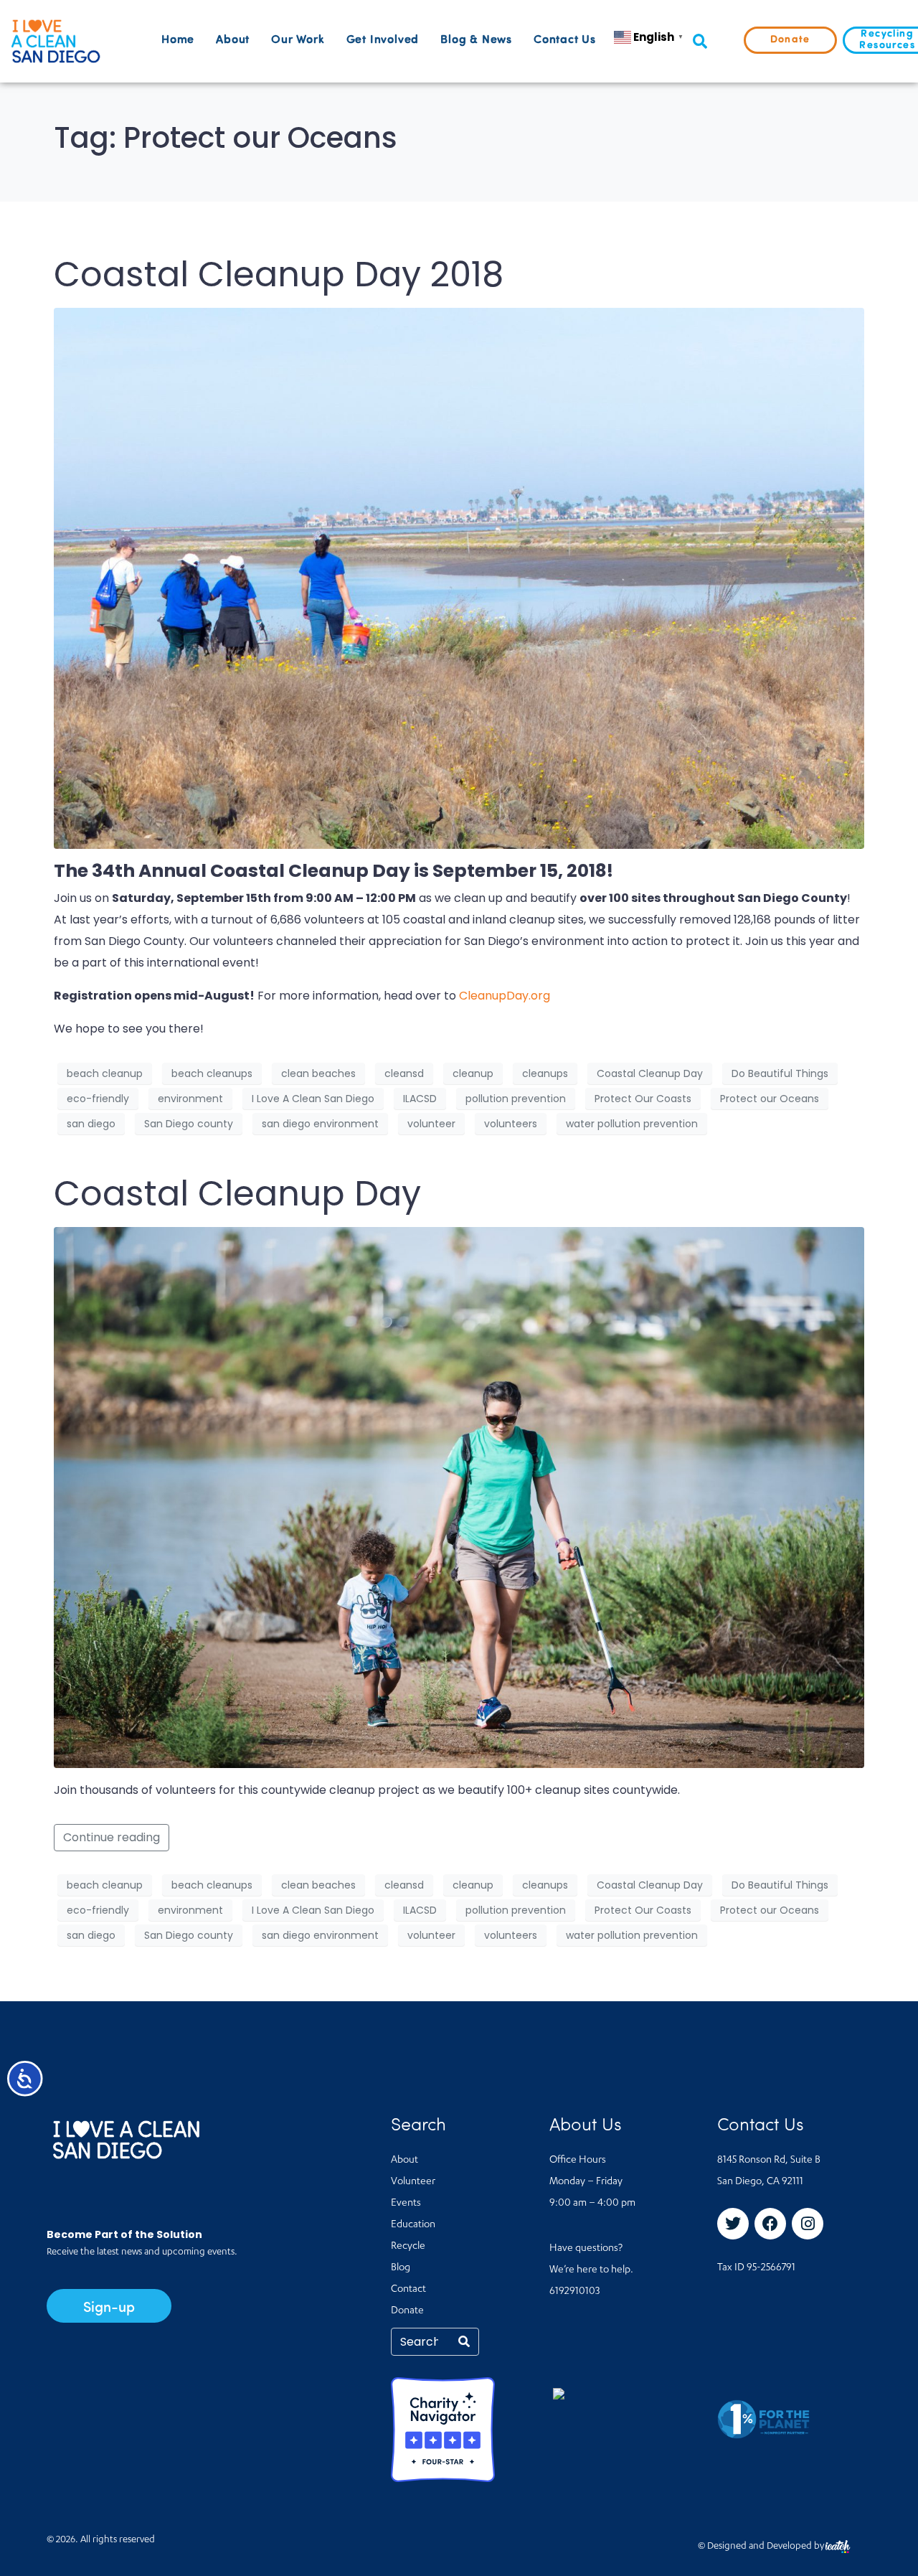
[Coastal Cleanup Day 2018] (459, 577)
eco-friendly (98, 1099)
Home (178, 40)
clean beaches (318, 1073)
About (233, 40)
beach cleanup (105, 1073)
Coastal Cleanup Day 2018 (279, 274)
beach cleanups (212, 1073)
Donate (407, 2311)
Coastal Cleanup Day (650, 1073)
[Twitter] (733, 2224)
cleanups (545, 1073)
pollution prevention (516, 1099)
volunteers (511, 1124)
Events (406, 2204)
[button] (700, 41)
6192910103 (574, 2292)
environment (190, 1099)
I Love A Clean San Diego (313, 1099)
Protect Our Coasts (643, 1099)
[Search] (464, 2342)
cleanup (473, 1073)
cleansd (404, 1073)
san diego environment (320, 1124)
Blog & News (476, 40)
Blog (401, 2268)
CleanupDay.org (505, 996)
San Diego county (189, 1124)
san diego (91, 1124)
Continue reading (112, 1837)
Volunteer (413, 2182)
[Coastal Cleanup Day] (459, 1497)
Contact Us (565, 40)
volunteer (431, 1124)
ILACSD (420, 1099)
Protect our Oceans (770, 1099)
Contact (408, 2290)
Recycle (408, 2247)
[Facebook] (770, 2224)
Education (413, 2225)
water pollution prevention (632, 1124)
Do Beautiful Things (780, 1073)
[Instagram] (808, 2224)
